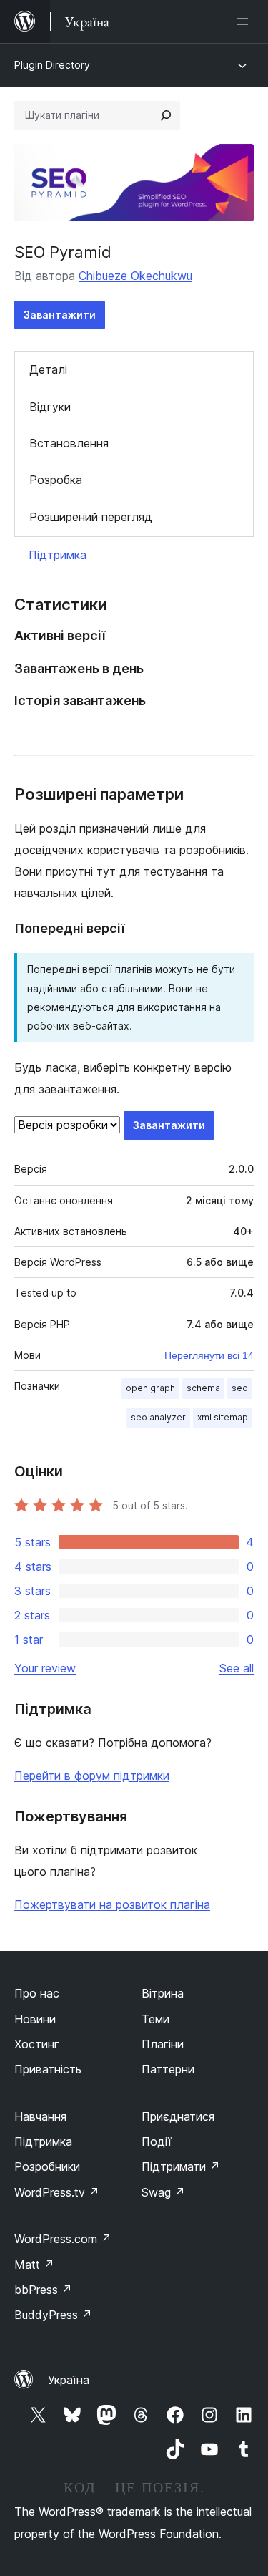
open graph (150, 1388)
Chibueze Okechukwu (135, 276)
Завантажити (60, 315)
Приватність (48, 2069)
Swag (163, 2192)
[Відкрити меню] (245, 21)
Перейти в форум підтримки (92, 1776)
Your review (45, 1668)
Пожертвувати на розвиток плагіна (112, 1904)
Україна (69, 2380)
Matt (34, 2265)
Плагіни (163, 2044)
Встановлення (69, 443)
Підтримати (181, 2166)
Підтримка (58, 555)
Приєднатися (178, 2116)
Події (157, 2141)
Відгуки (50, 407)
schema (203, 1388)
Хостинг (37, 2044)
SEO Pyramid (63, 252)
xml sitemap (223, 1417)
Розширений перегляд (91, 517)
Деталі (48, 369)
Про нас (37, 1993)
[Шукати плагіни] (166, 115)
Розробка (56, 480)
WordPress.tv (57, 2192)
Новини (35, 2019)
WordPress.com (63, 2239)
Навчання (40, 2116)
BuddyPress (53, 2315)
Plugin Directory (52, 65)
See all (237, 1668)
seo (240, 1388)
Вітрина (163, 1993)
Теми (155, 2019)
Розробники (47, 2166)
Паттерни (168, 2069)
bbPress (43, 2290)
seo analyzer (158, 1417)
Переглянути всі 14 (209, 1355)
